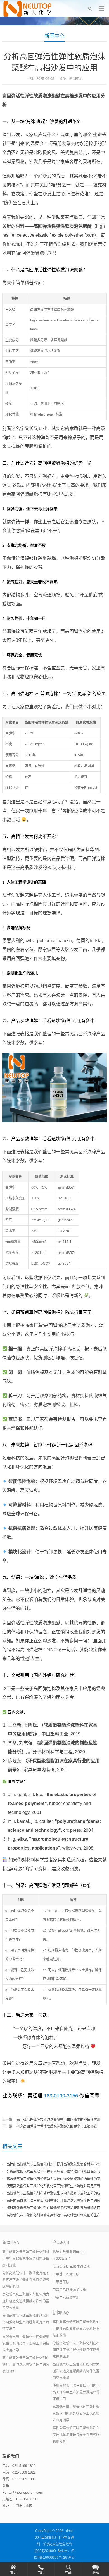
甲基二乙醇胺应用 (66, 2298)
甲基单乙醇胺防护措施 (69, 2290)
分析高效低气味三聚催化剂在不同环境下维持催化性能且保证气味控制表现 (26, 2280)
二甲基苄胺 (61, 2282)
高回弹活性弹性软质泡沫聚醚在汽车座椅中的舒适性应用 (58, 2120)
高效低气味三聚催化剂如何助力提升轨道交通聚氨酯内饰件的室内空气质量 (26, 2301)
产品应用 (61, 2242)
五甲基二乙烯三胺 (66, 2274)
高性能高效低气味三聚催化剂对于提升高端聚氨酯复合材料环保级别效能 (26, 2259)
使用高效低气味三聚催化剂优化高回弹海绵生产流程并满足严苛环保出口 (26, 2322)
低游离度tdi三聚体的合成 (71, 2267)
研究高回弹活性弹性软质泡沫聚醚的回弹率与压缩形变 (57, 2126)
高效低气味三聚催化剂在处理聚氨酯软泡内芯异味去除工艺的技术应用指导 (26, 2344)
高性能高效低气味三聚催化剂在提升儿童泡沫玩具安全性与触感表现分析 (26, 2365)
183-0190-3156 (61, 2096)
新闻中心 (54, 36)
